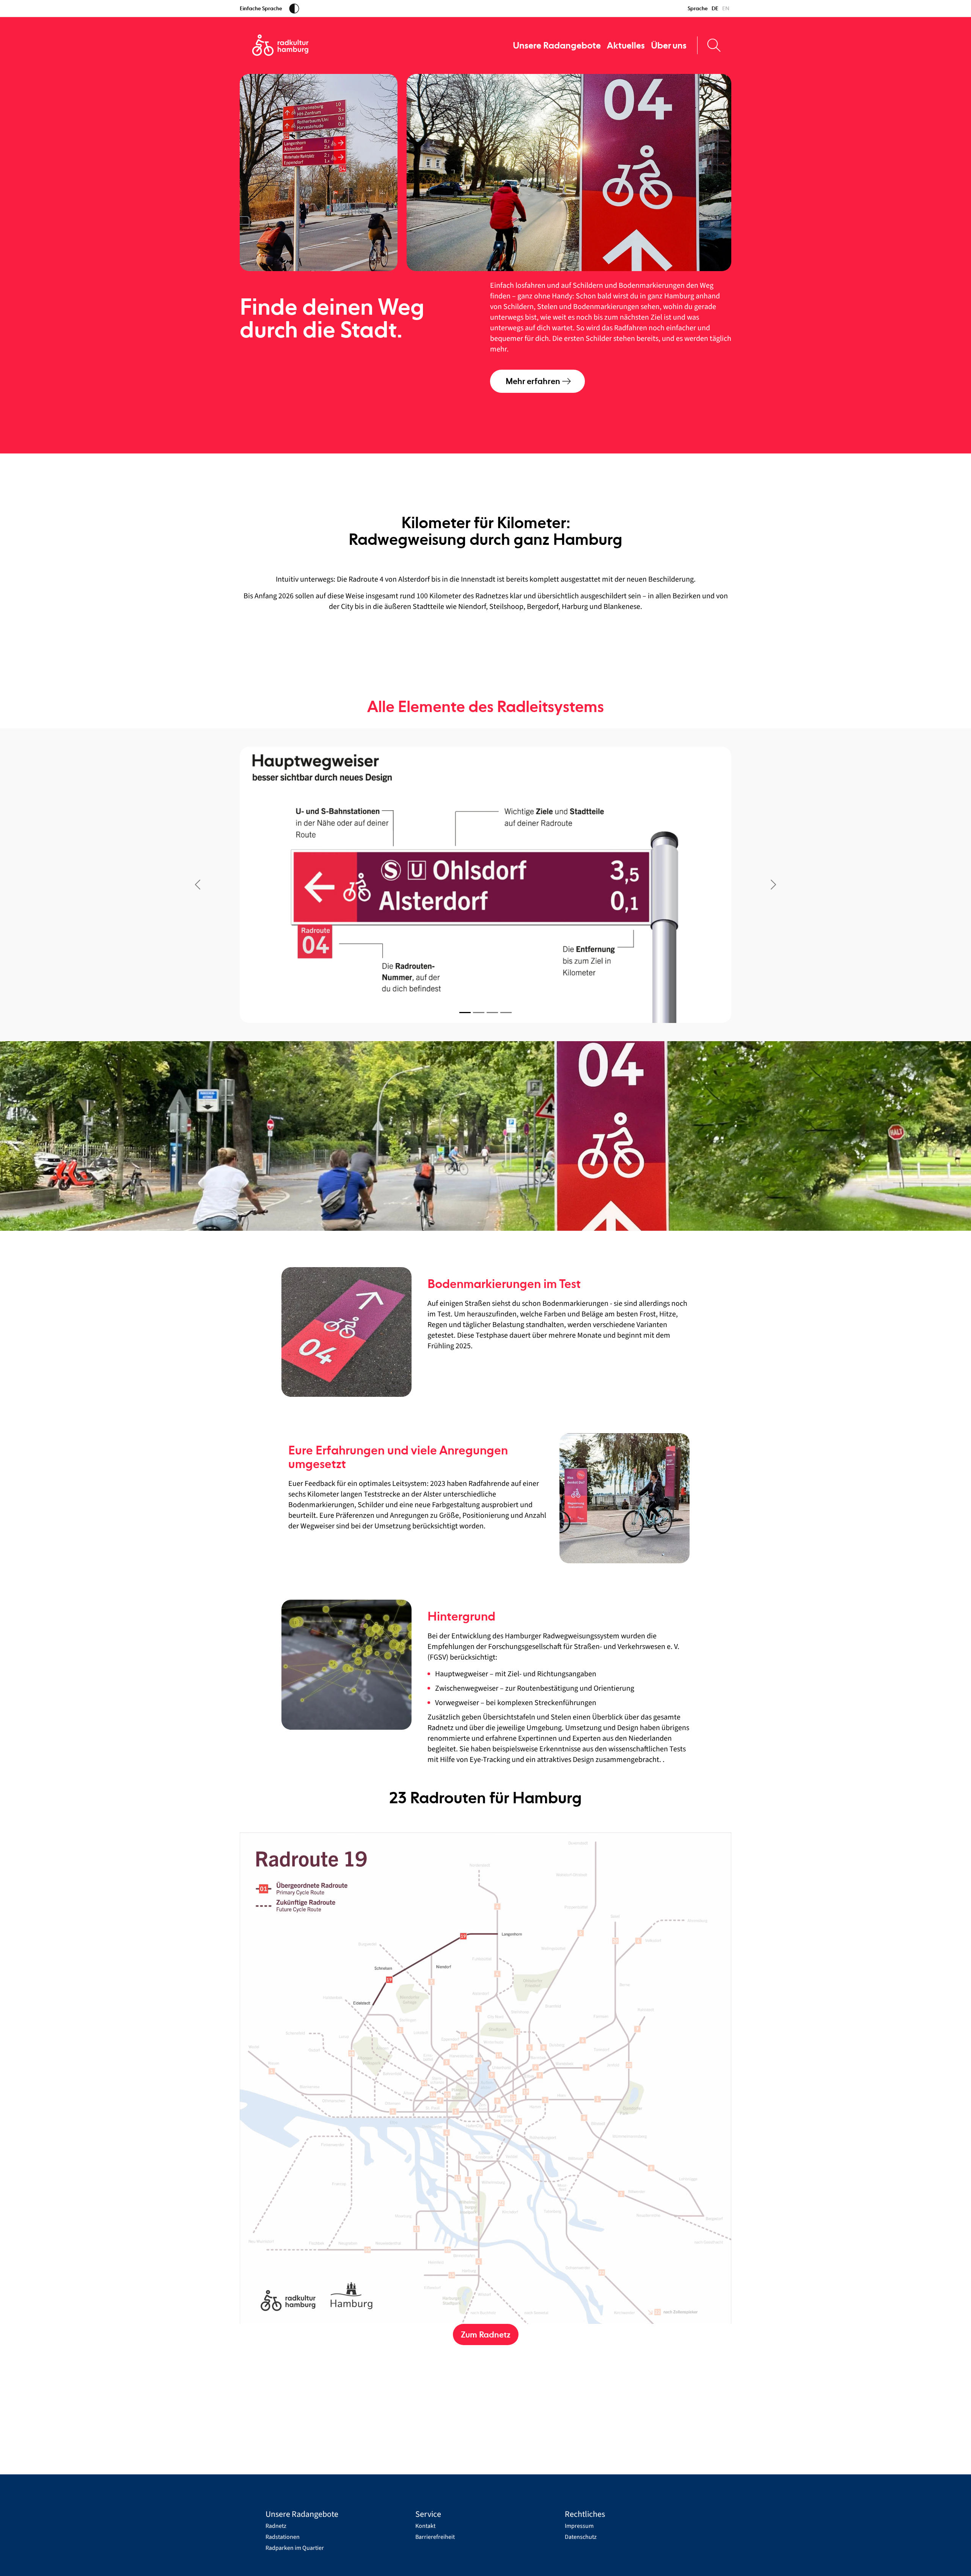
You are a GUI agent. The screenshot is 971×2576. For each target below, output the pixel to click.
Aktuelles (626, 45)
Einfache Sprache (261, 8)
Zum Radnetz (486, 2334)
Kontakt (425, 2526)
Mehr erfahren (533, 381)
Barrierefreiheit (435, 2537)
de (715, 8)
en (726, 8)
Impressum (579, 2526)
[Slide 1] (465, 1013)
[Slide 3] (492, 1013)
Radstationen (283, 2537)
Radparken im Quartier (295, 2548)
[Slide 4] (506, 1013)
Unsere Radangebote (557, 45)
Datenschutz (581, 2537)
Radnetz (276, 2526)
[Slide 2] (479, 1013)
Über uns (669, 45)
